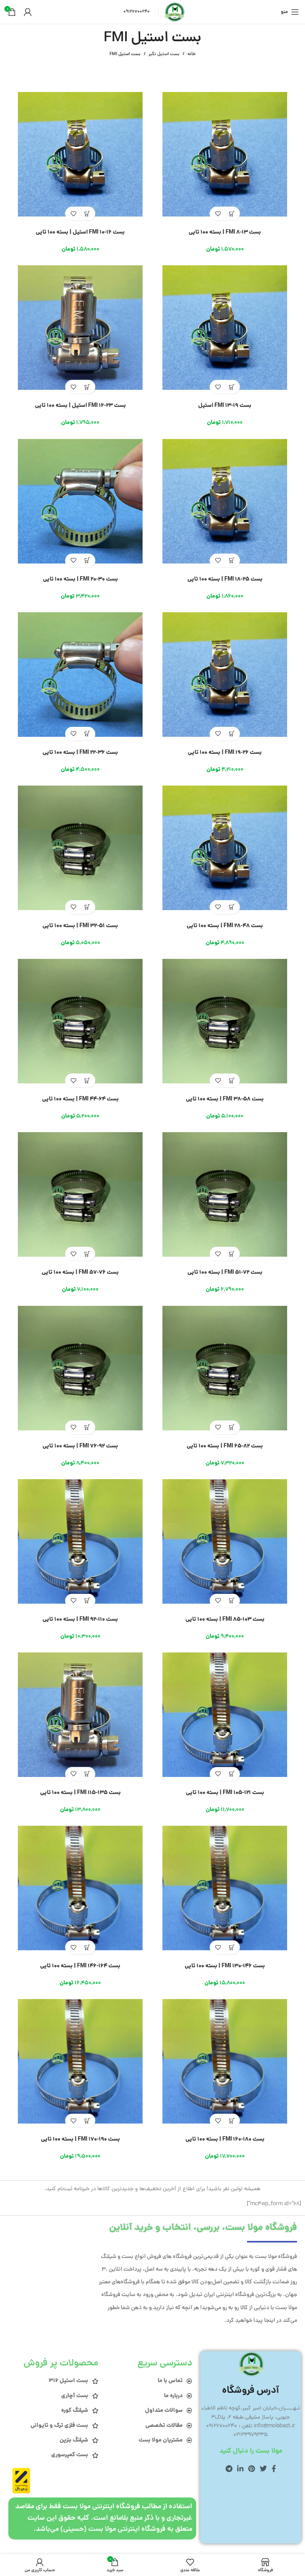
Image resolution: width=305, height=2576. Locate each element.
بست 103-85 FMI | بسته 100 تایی (225, 1620)
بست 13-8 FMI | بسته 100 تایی (225, 232)
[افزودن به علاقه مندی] (218, 214)
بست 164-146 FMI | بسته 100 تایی (80, 1966)
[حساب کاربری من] (28, 12)
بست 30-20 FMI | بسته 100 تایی (80, 579)
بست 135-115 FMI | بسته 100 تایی (80, 1793)
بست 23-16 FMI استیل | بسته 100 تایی (80, 406)
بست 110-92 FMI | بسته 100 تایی (80, 1620)
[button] (232, 214)
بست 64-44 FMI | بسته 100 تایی (80, 1099)
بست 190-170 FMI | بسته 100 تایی (80, 2139)
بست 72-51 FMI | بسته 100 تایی (225, 1273)
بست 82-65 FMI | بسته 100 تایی (225, 1446)
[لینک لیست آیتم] (150, 2381)
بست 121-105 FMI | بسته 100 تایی (225, 1793)
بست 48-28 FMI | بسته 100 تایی (225, 926)
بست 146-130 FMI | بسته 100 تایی (225, 1966)
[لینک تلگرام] (229, 2469)
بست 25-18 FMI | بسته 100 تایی (225, 579)
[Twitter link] (263, 2469)
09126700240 (137, 12)
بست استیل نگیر (164, 54)
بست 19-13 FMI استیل (225, 406)
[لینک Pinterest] (252, 2469)
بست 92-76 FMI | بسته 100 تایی (80, 1446)
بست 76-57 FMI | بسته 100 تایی (80, 1273)
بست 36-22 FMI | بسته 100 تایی (80, 753)
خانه (191, 54)
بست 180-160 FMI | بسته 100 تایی (225, 2139)
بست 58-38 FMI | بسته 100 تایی (225, 1099)
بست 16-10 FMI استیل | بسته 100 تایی (80, 232)
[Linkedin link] (240, 2469)
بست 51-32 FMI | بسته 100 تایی (80, 926)
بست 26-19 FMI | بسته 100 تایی (225, 753)
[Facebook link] (274, 2469)
